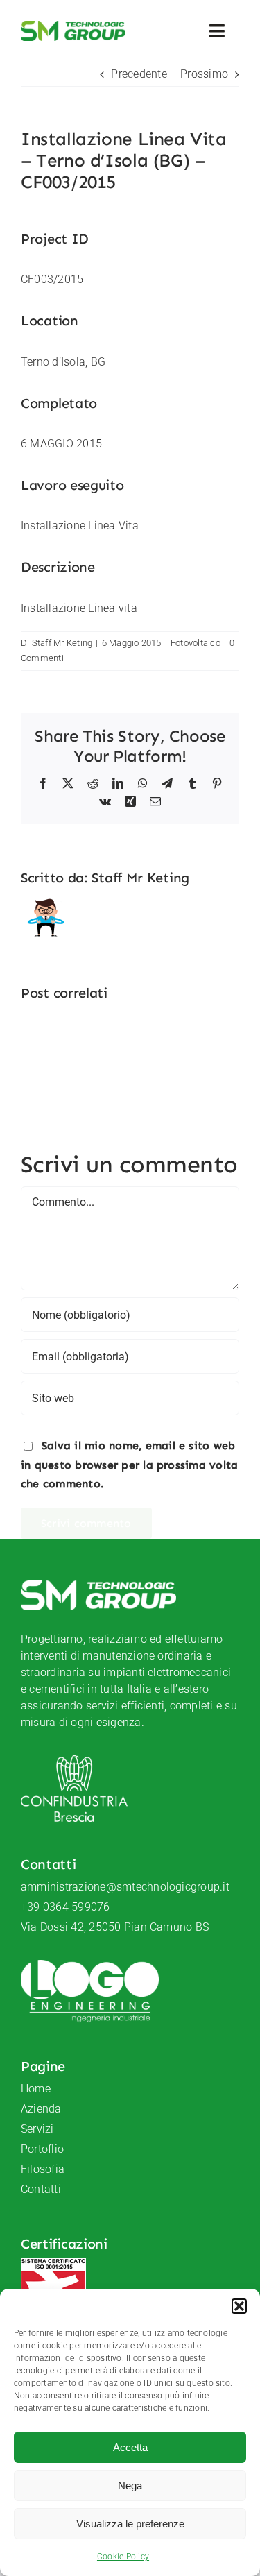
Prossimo (204, 74)
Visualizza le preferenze (130, 2524)
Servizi (37, 2129)
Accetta (130, 2447)
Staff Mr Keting (62, 643)
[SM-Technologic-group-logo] (73, 26)
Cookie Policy (123, 2557)
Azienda (41, 2109)
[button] (239, 2306)
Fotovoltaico (196, 643)
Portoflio (42, 2149)
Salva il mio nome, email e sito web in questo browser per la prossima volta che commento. (129, 1465)
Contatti (41, 2189)
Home (36, 2089)
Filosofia (43, 2169)
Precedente (139, 74)
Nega (130, 2485)
